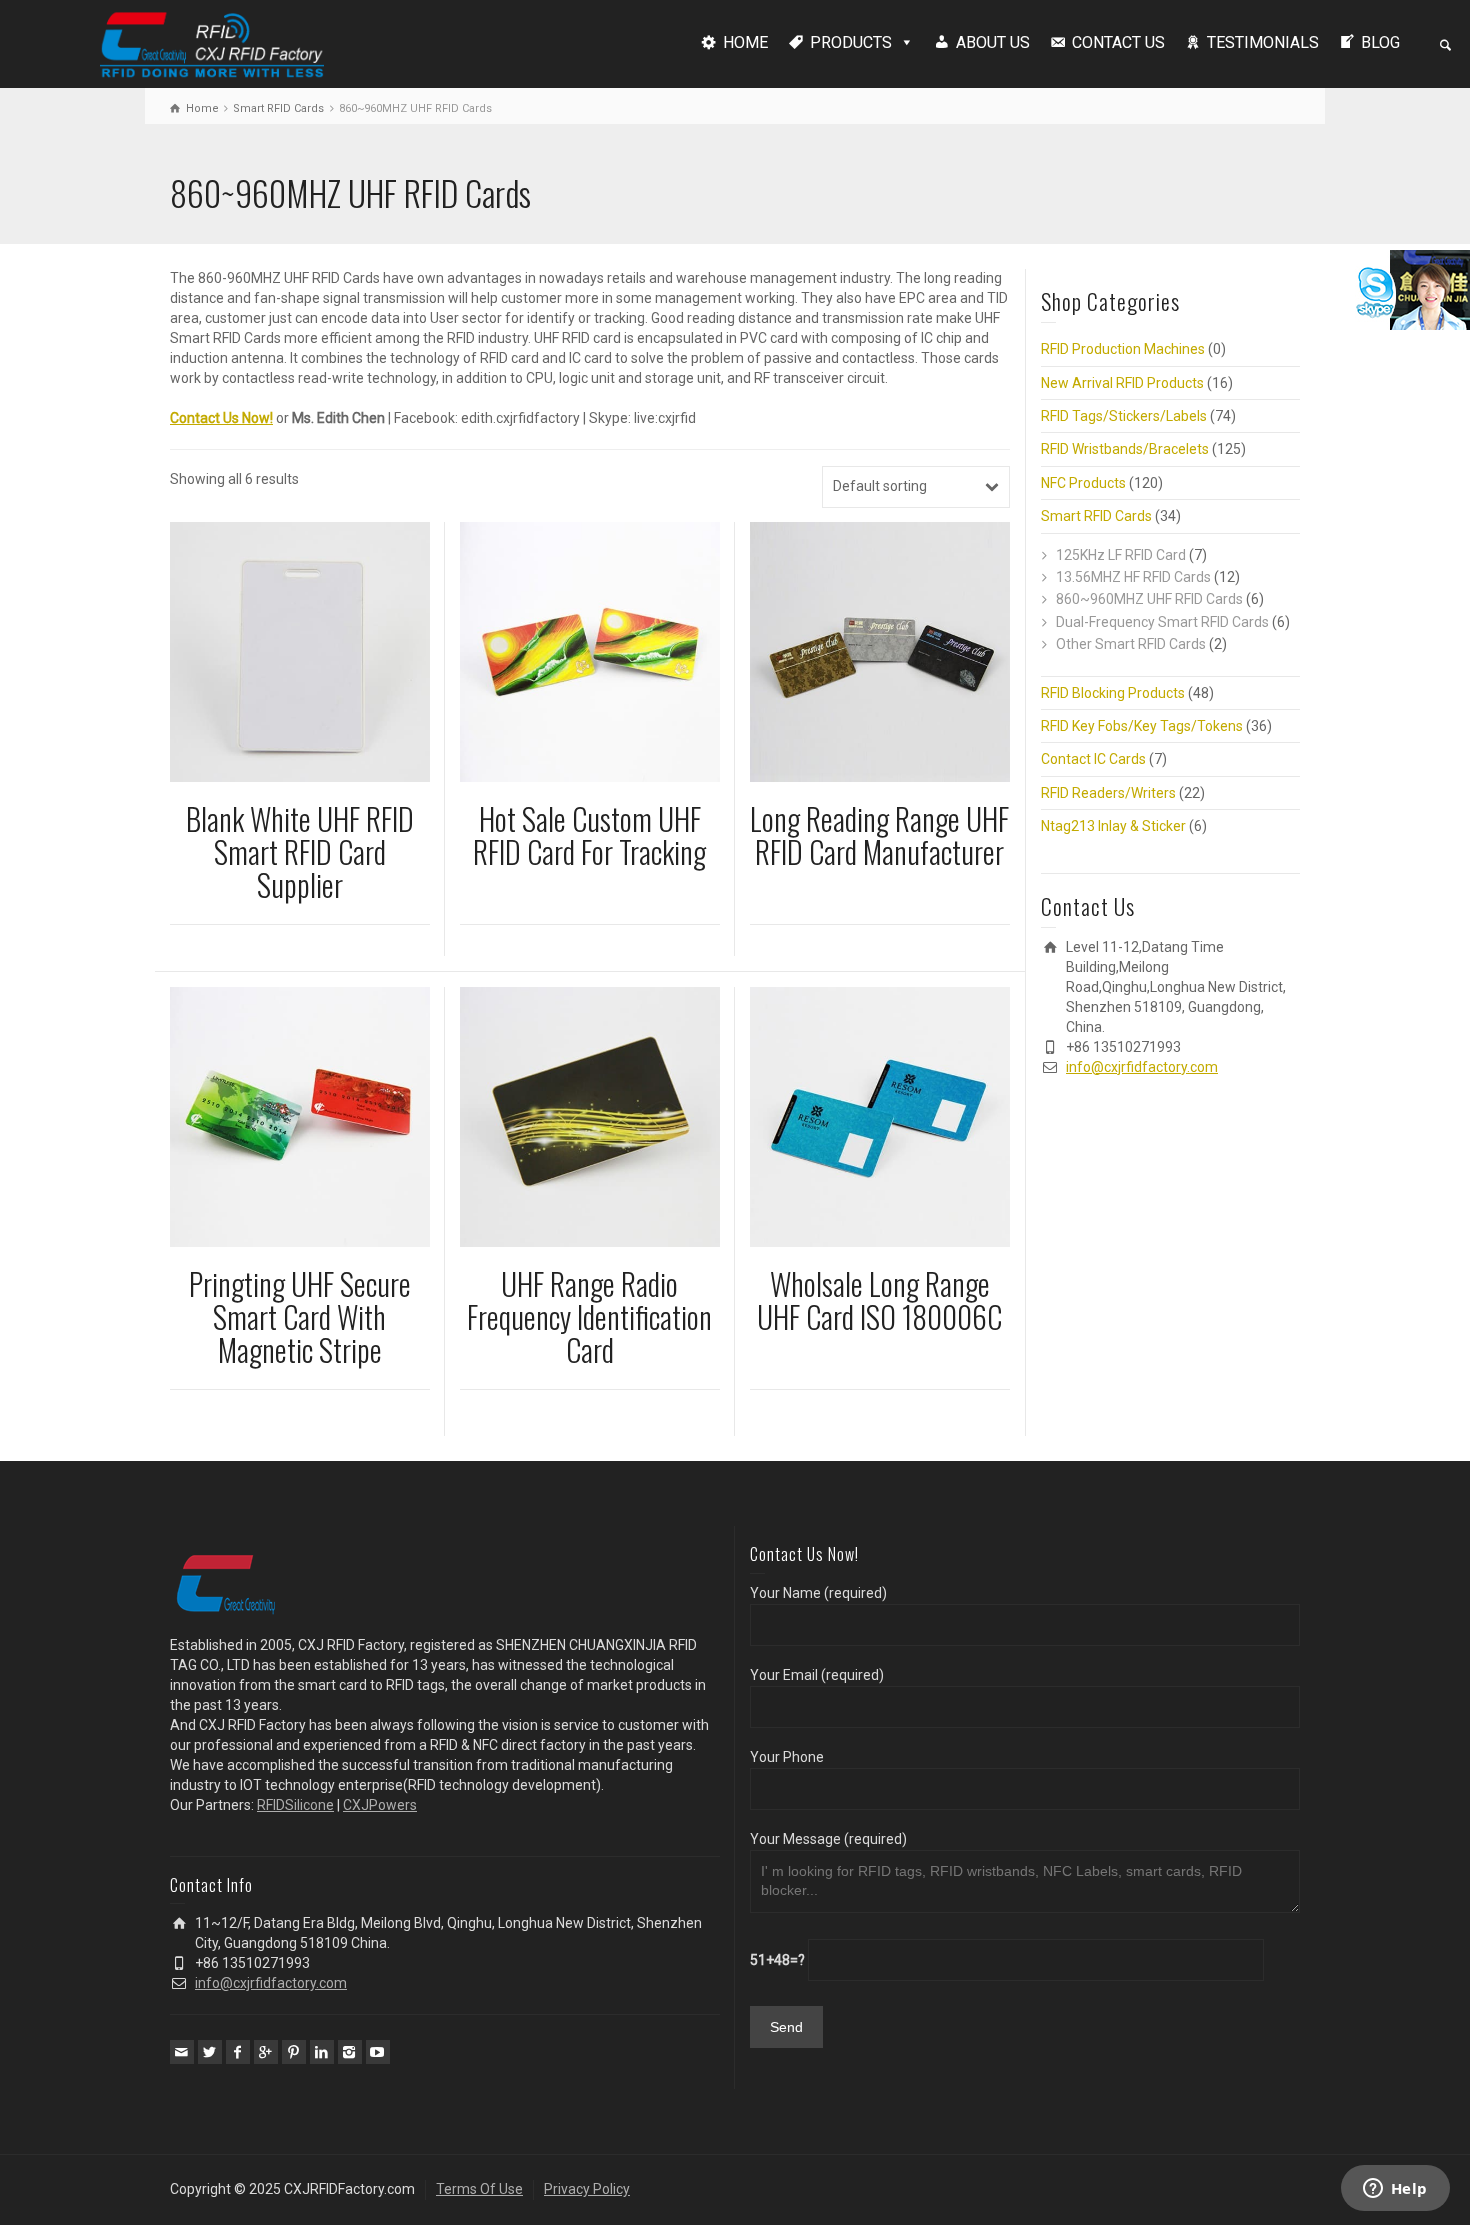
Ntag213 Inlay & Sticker (1113, 826)
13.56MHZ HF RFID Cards (1133, 577)
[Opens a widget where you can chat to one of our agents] (1395, 2190)
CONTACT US (1118, 42)
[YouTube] (378, 2052)
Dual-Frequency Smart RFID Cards (1162, 622)
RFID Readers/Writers (1108, 793)
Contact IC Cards (1093, 759)
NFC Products (1083, 483)
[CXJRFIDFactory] (212, 42)
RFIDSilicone (295, 1805)
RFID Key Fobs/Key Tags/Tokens (1142, 726)
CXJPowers (380, 1805)
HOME (745, 42)
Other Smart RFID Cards (1131, 644)
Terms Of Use (479, 2189)
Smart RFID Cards (278, 108)
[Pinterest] (294, 2052)
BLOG (1380, 42)
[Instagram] (350, 2052)
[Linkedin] (322, 2052)
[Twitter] (210, 2052)
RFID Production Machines (1123, 349)
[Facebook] (238, 2052)
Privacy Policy (587, 2189)
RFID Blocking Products (1113, 693)
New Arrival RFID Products (1122, 383)
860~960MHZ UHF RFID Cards (1149, 599)
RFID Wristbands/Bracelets (1125, 449)
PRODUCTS (851, 42)
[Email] (182, 2052)
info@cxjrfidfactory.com (1142, 1067)
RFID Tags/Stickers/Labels (1124, 416)
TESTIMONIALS (1263, 42)
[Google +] (266, 2052)
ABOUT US (993, 42)
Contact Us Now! (221, 418)
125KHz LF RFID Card (1121, 555)
